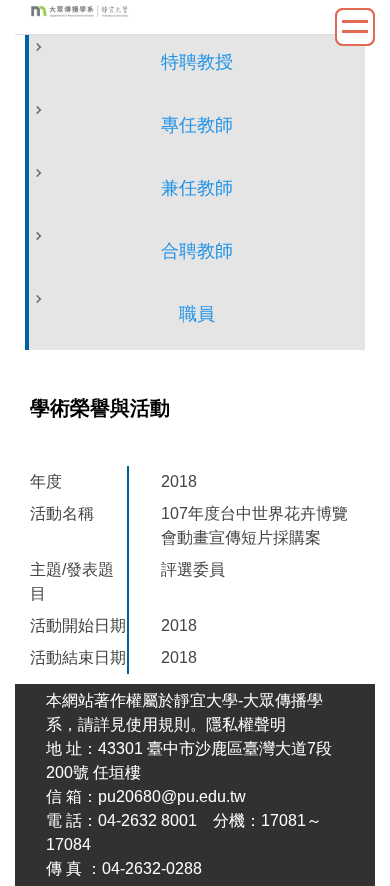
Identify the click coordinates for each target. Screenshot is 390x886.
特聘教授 (197, 62)
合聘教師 (197, 251)
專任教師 (197, 125)
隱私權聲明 (246, 724)
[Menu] (355, 27)
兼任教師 (197, 188)
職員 (197, 314)
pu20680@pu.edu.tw (172, 796)
